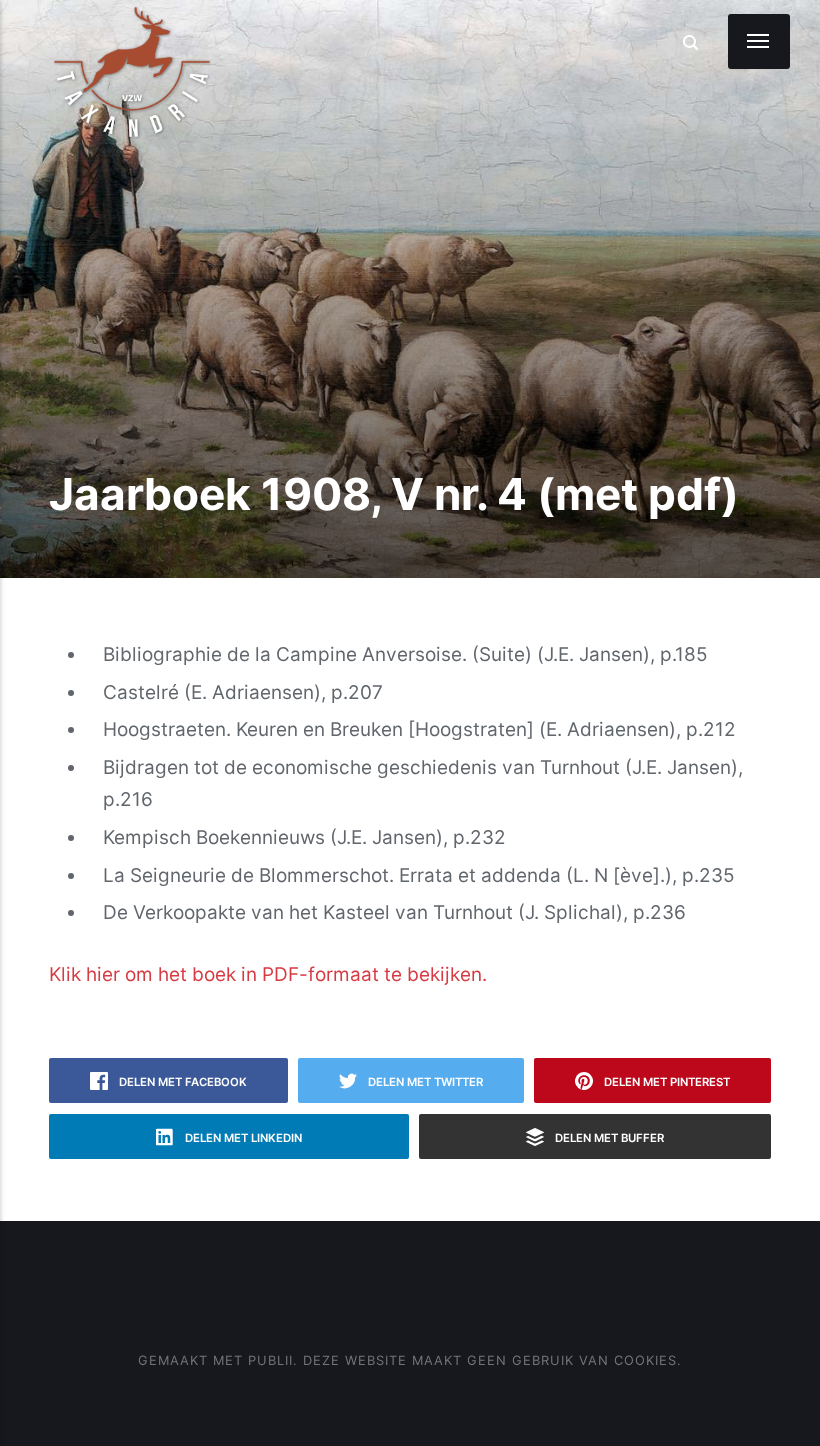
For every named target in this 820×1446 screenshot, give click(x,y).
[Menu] (759, 41)
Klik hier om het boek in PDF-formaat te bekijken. (268, 974)
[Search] (690, 42)
